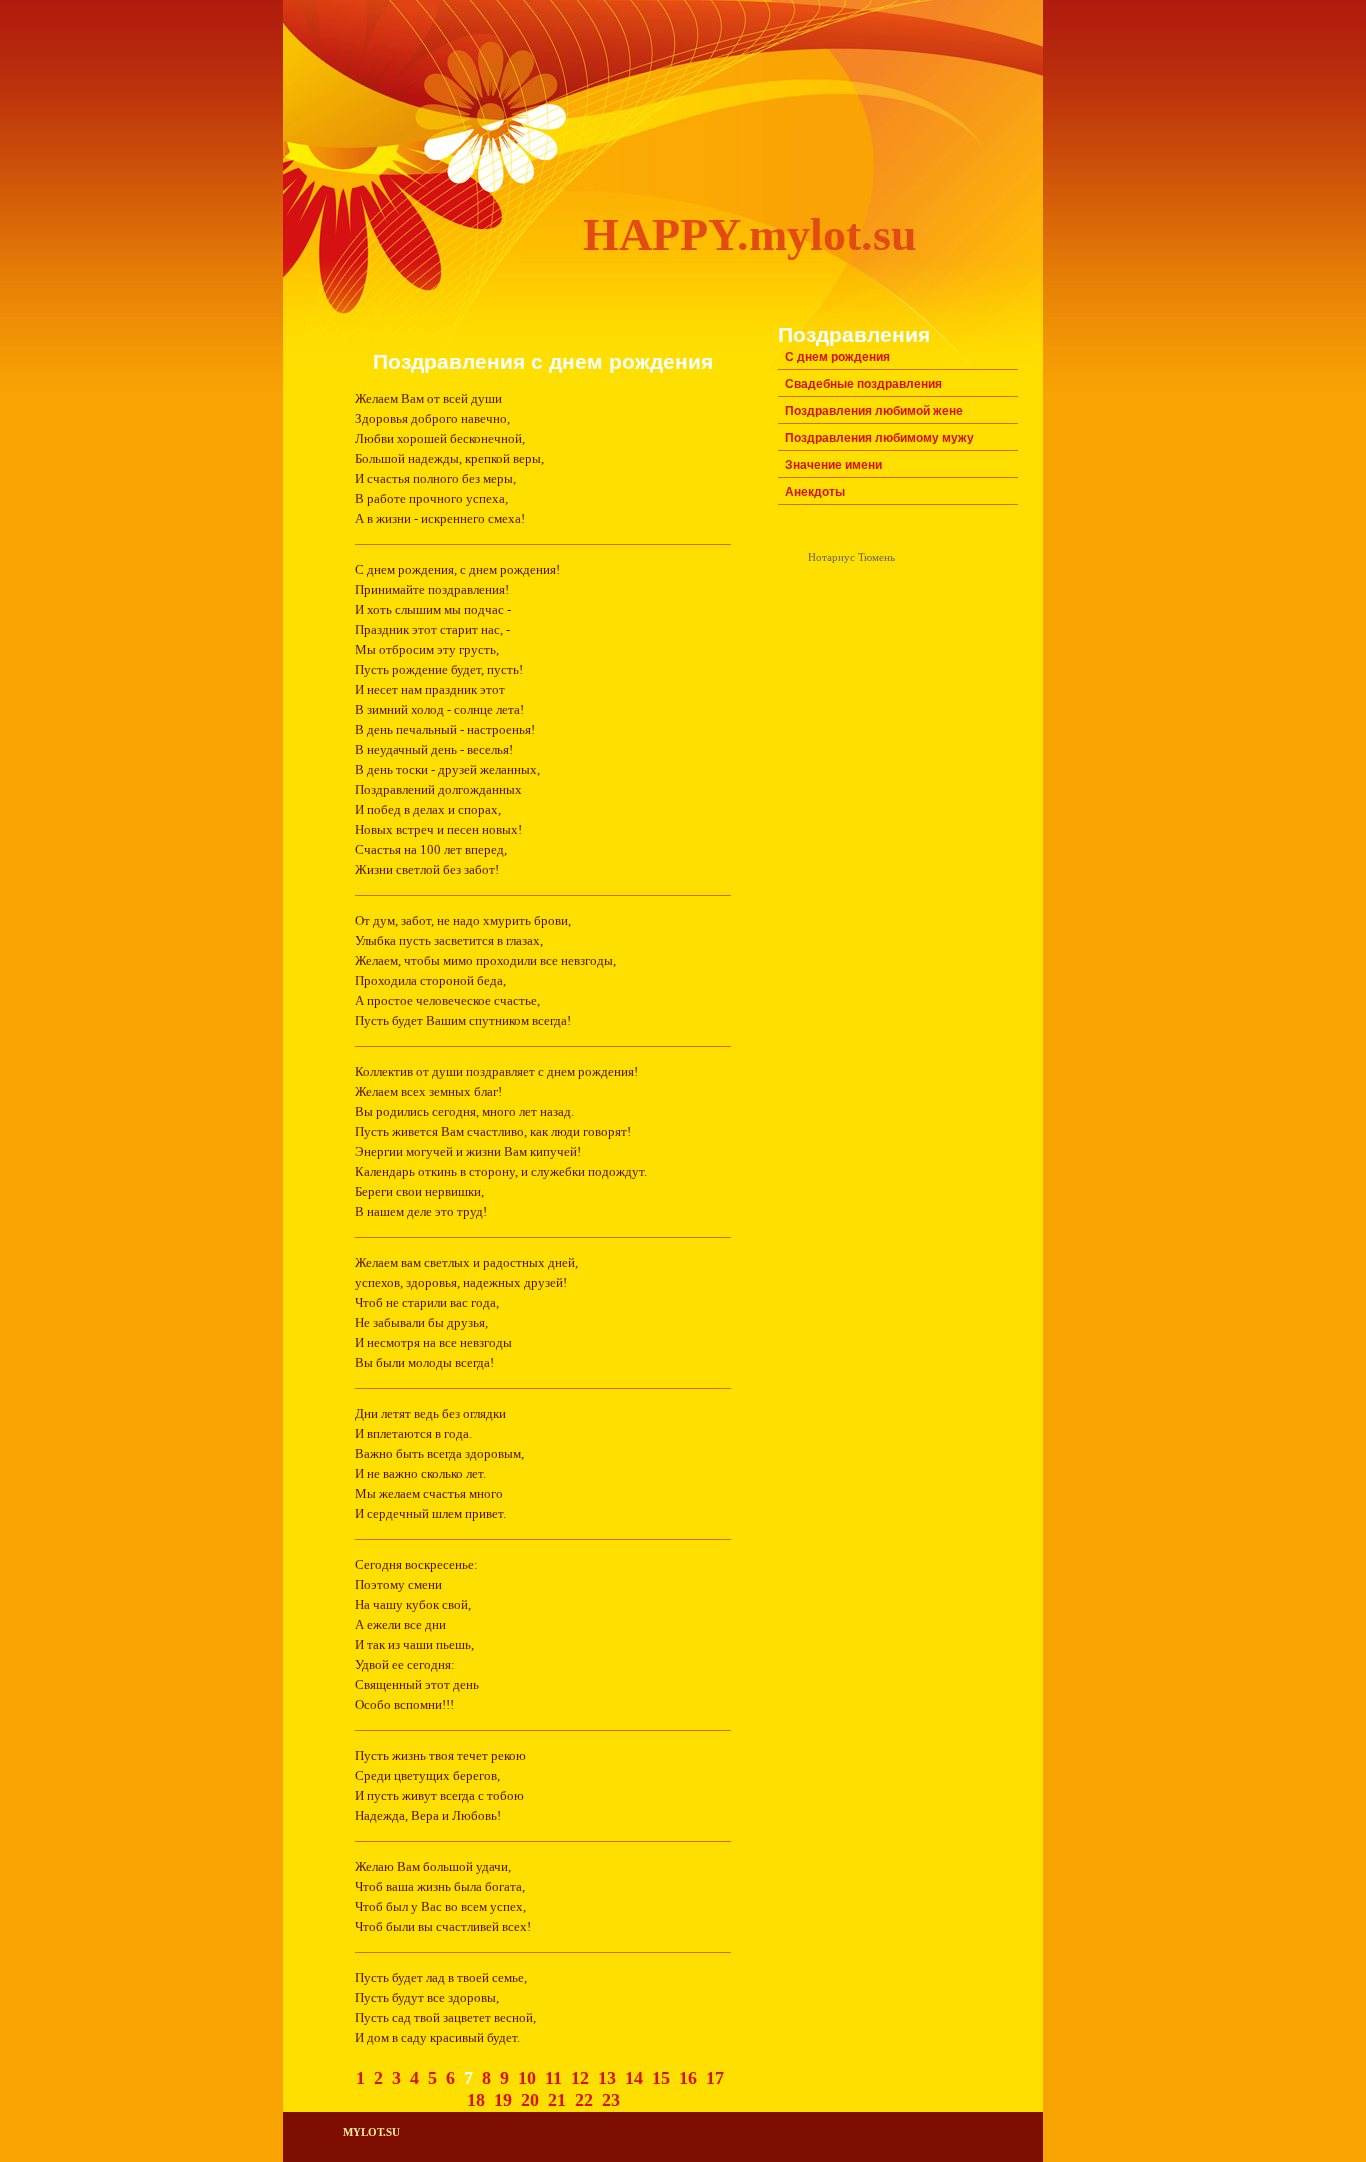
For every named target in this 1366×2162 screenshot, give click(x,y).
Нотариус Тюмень (851, 557)
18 (476, 2100)
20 (530, 2100)
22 (584, 2100)
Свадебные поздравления (863, 384)
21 (557, 2100)
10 (527, 2078)
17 (715, 2078)
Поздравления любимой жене (874, 411)
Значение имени (833, 465)
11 (553, 2078)
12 (580, 2078)
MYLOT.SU (371, 2132)
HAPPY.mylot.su (750, 234)
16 (688, 2078)
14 (634, 2078)
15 (661, 2078)
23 (611, 2100)
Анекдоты (815, 492)
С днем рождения (837, 357)
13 (607, 2078)
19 (503, 2100)
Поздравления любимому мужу (879, 438)
